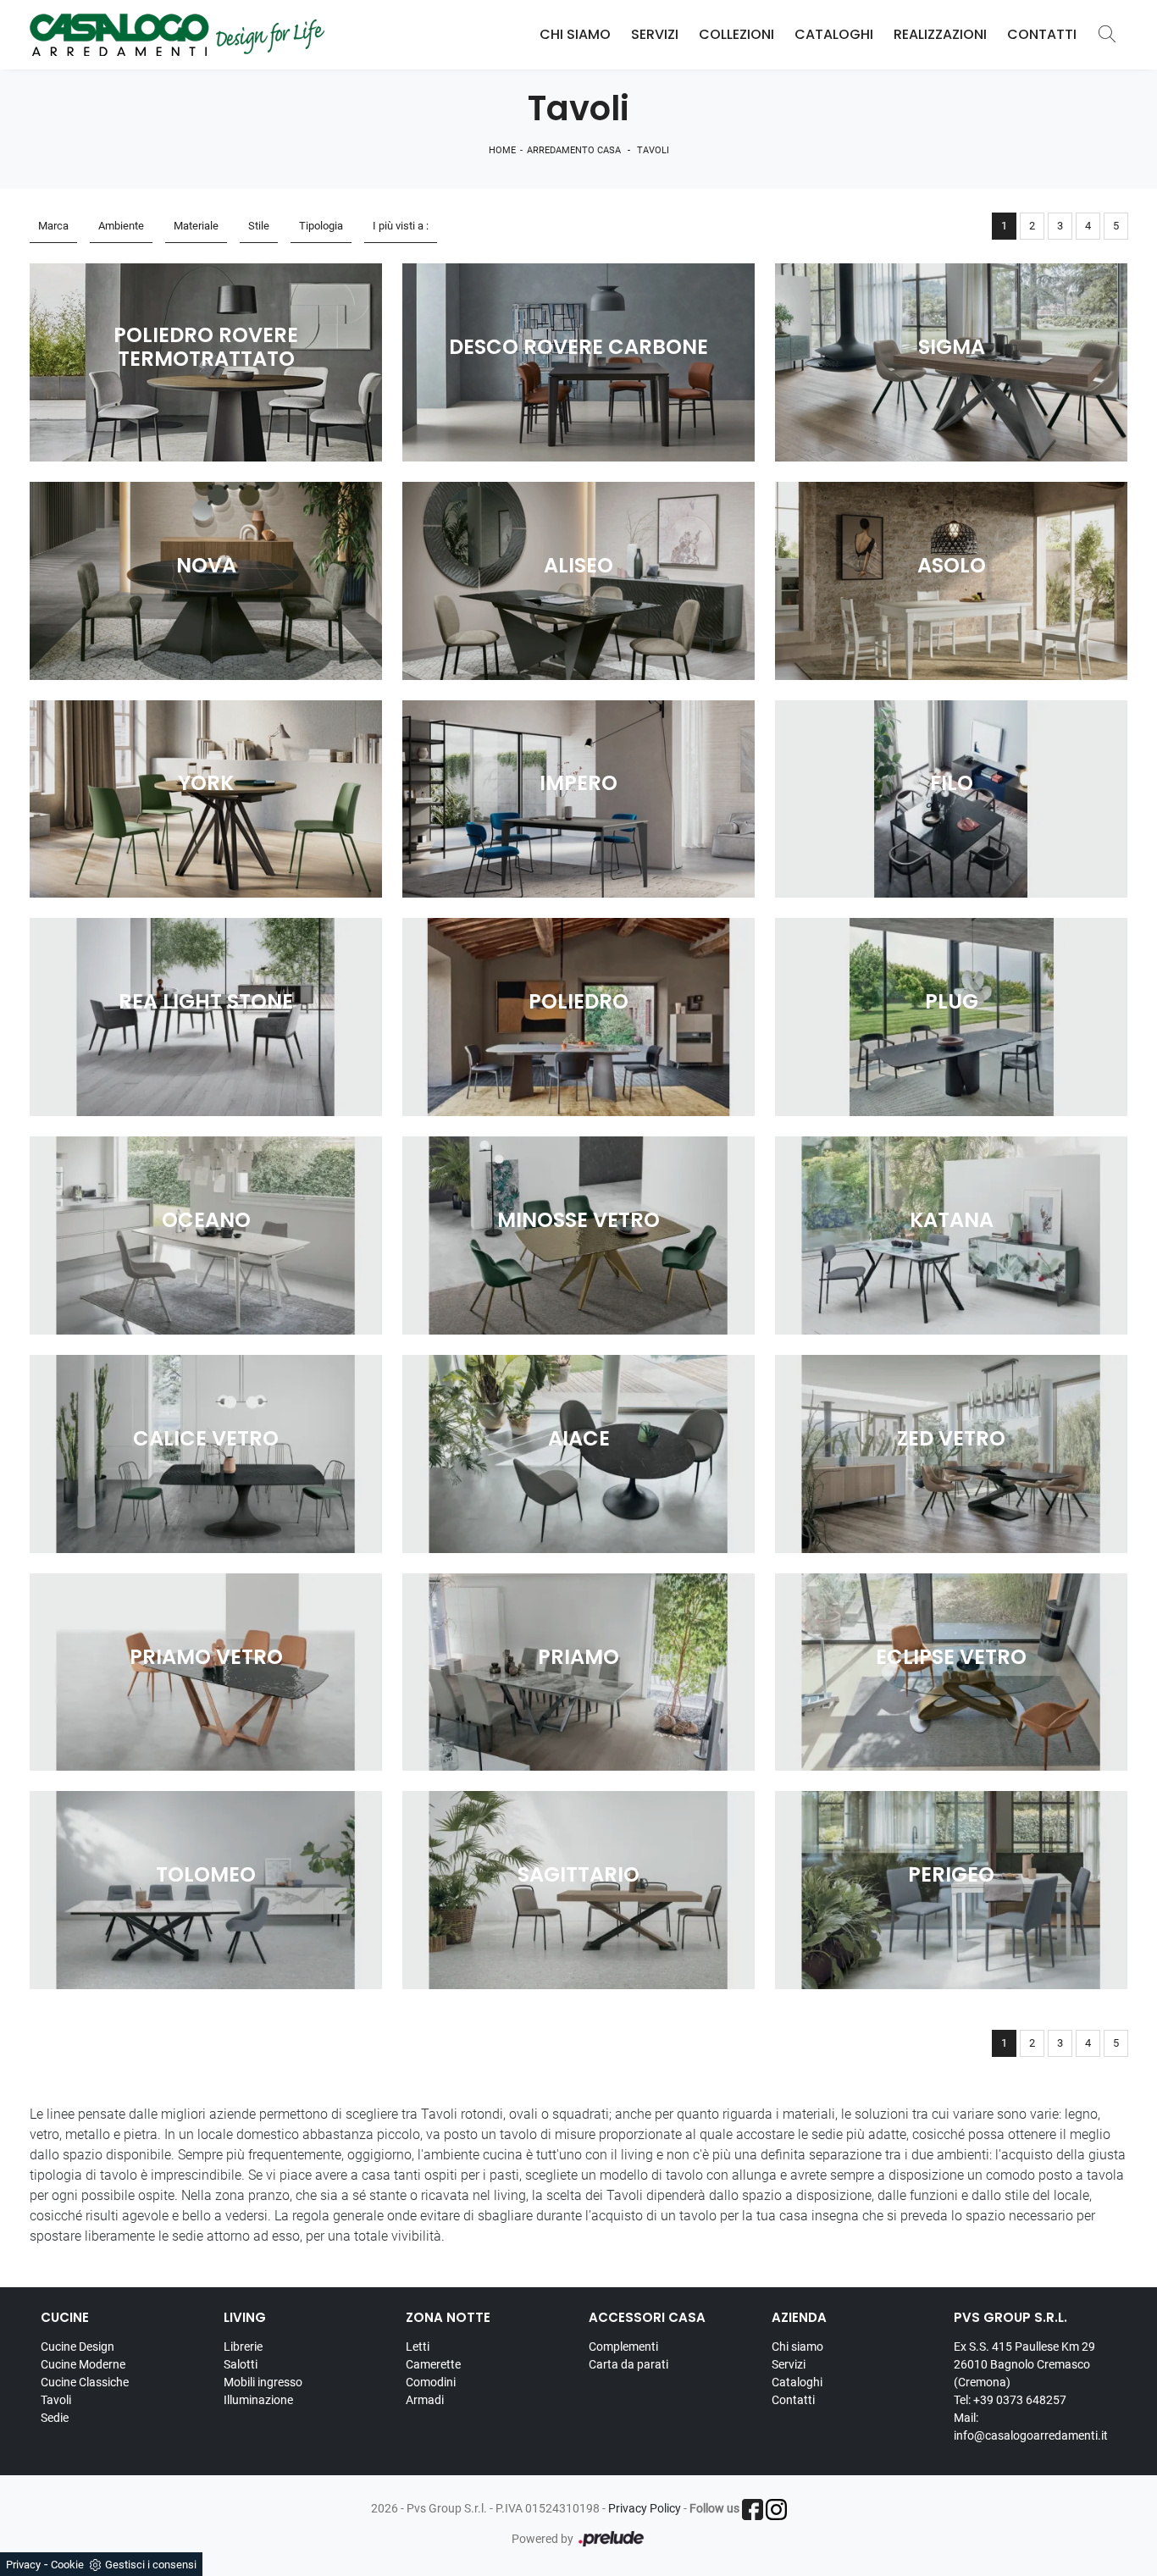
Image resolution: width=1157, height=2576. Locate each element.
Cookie (67, 2565)
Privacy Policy (645, 2508)
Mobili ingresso (263, 2382)
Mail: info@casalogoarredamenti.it (1031, 2427)
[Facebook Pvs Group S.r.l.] (753, 2510)
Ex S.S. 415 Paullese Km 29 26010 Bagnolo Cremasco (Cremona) (1024, 2364)
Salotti (241, 2364)
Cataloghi (834, 34)
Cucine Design (78, 2347)
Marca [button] (53, 226)
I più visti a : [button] (401, 226)
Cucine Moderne (83, 2364)
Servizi (655, 34)
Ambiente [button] (121, 226)
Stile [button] (259, 226)
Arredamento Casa (574, 150)
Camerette (433, 2364)
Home (502, 150)
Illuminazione (258, 2400)
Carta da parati (628, 2364)
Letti (418, 2347)
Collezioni (736, 34)
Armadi (425, 2400)
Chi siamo (797, 2347)
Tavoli (653, 150)
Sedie (55, 2418)
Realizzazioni (940, 34)
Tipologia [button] (321, 226)
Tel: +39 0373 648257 (1010, 2400)
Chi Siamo (575, 34)
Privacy (23, 2565)
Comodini (431, 2382)
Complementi (623, 2347)
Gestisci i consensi (151, 2565)
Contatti (1042, 34)
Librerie (243, 2347)
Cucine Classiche (85, 2382)
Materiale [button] (196, 226)
